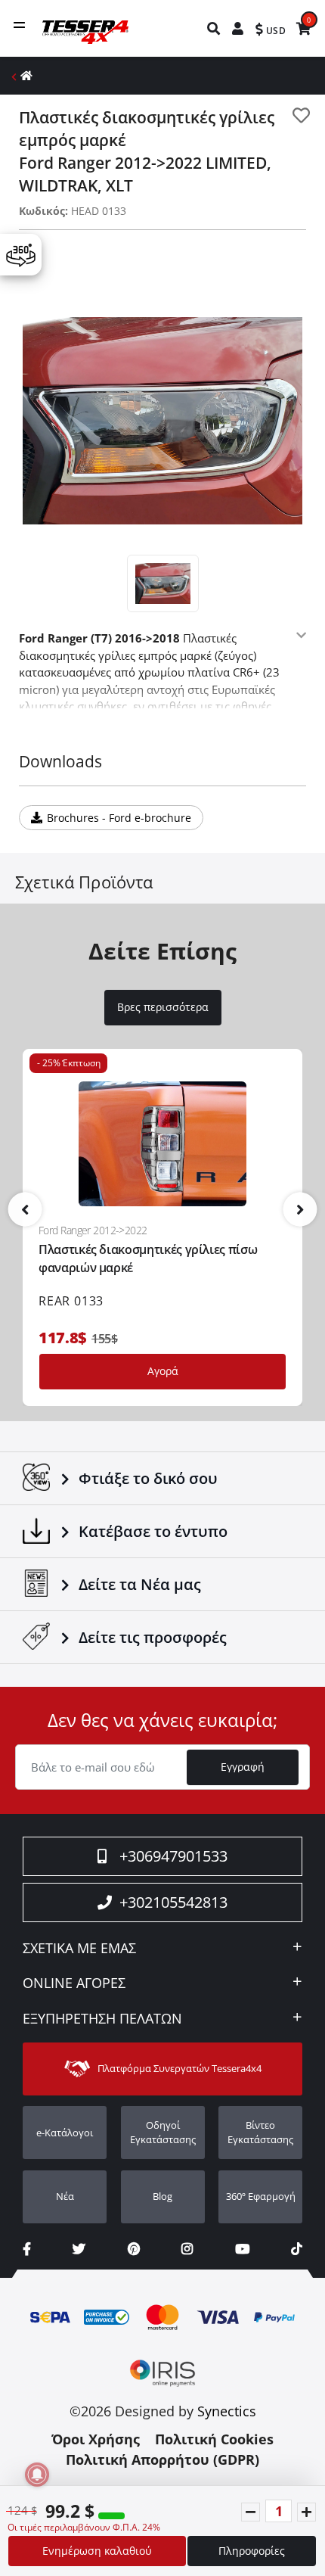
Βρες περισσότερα (163, 1007)
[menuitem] (214, 28)
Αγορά (163, 1371)
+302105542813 (173, 1902)
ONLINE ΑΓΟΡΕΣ (74, 1983)
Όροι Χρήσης (96, 2439)
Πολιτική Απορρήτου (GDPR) (162, 2459)
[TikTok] (297, 2249)
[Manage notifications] (37, 2475)
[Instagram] (187, 2249)
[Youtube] (242, 2249)
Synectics (227, 2411)
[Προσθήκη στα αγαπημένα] (301, 115)
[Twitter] (79, 2249)
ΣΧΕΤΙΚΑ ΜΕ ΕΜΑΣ (79, 1949)
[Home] (26, 75)
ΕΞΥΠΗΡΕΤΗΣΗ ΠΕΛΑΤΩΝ (102, 2019)
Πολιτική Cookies (214, 2439)
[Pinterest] (134, 2249)
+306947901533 (173, 1856)
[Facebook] (27, 2249)
